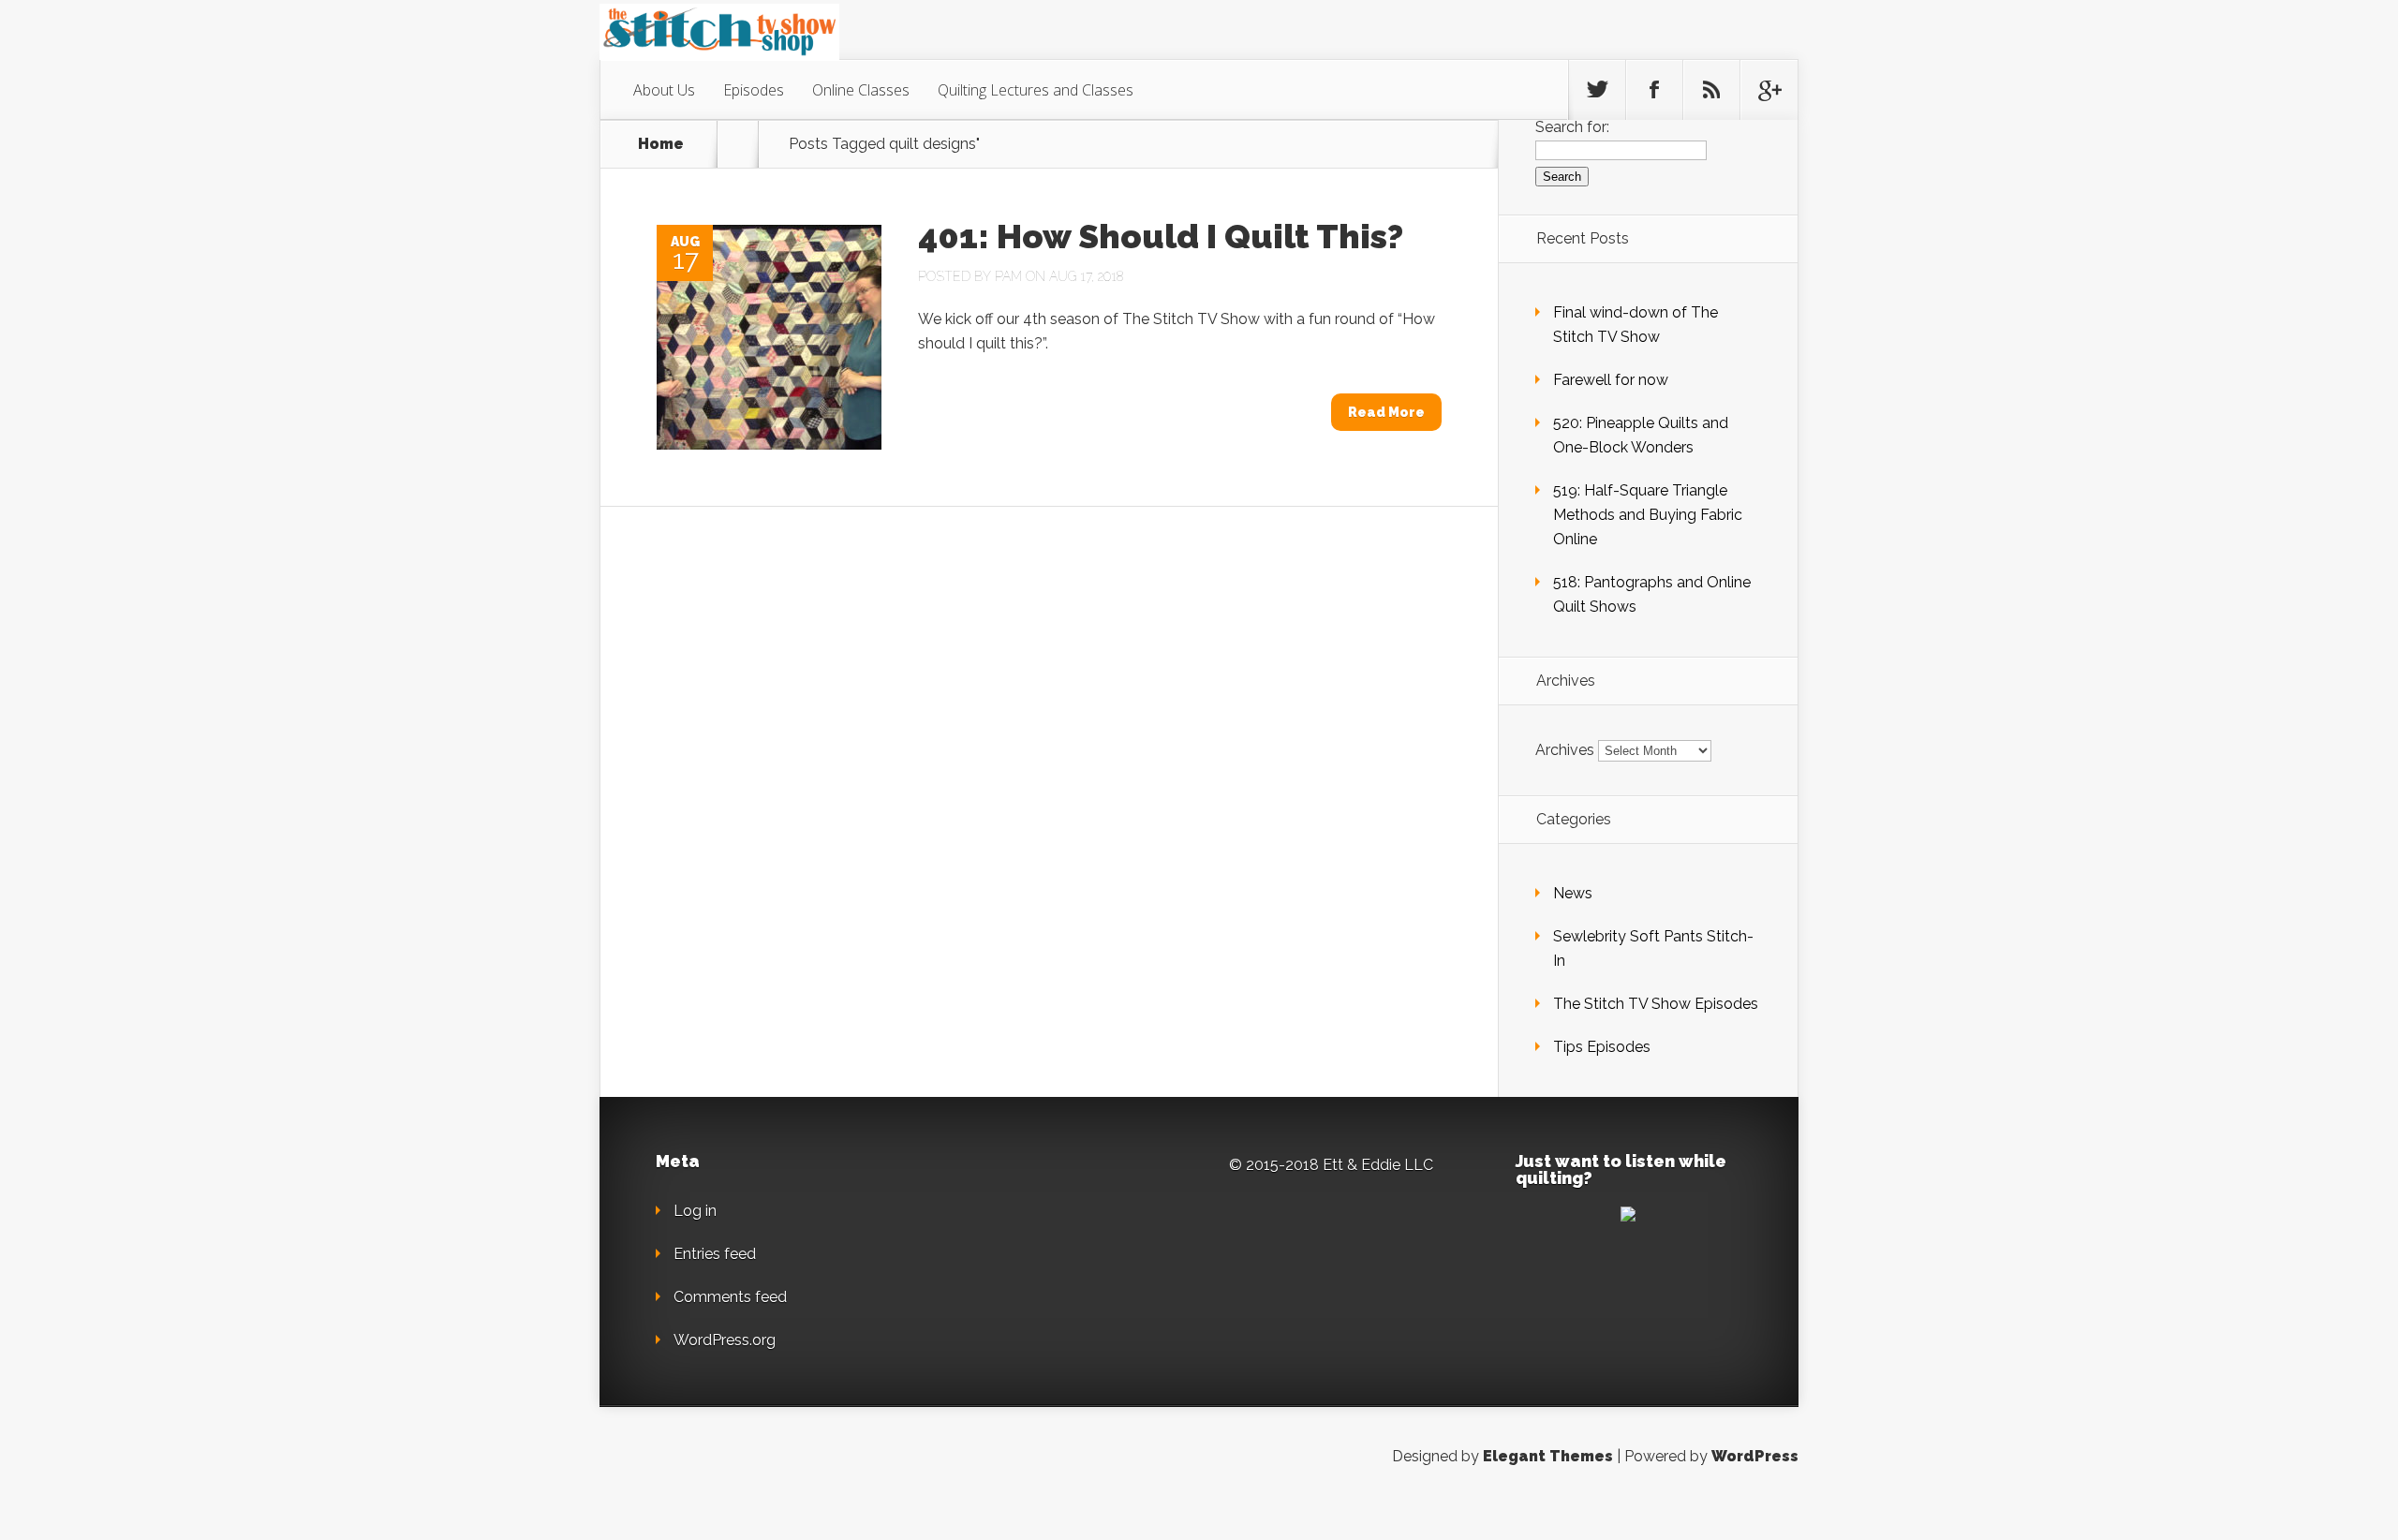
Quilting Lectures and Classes (1036, 90)
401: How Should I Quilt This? (1161, 236)
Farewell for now (1611, 380)
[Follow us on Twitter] (1597, 90)
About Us (664, 90)
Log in (695, 1211)
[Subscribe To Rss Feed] (1711, 90)
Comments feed (730, 1297)
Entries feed (715, 1254)
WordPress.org (725, 1340)
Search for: (1572, 127)
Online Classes (861, 90)
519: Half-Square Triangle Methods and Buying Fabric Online (1648, 515)
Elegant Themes (1548, 1456)
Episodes (754, 90)
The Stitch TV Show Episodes (1656, 1004)
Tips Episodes (1602, 1047)
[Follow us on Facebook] (1654, 90)
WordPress (1755, 1456)
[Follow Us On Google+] (1769, 90)
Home (661, 144)
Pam (1008, 276)
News (1573, 893)
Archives (1565, 750)
